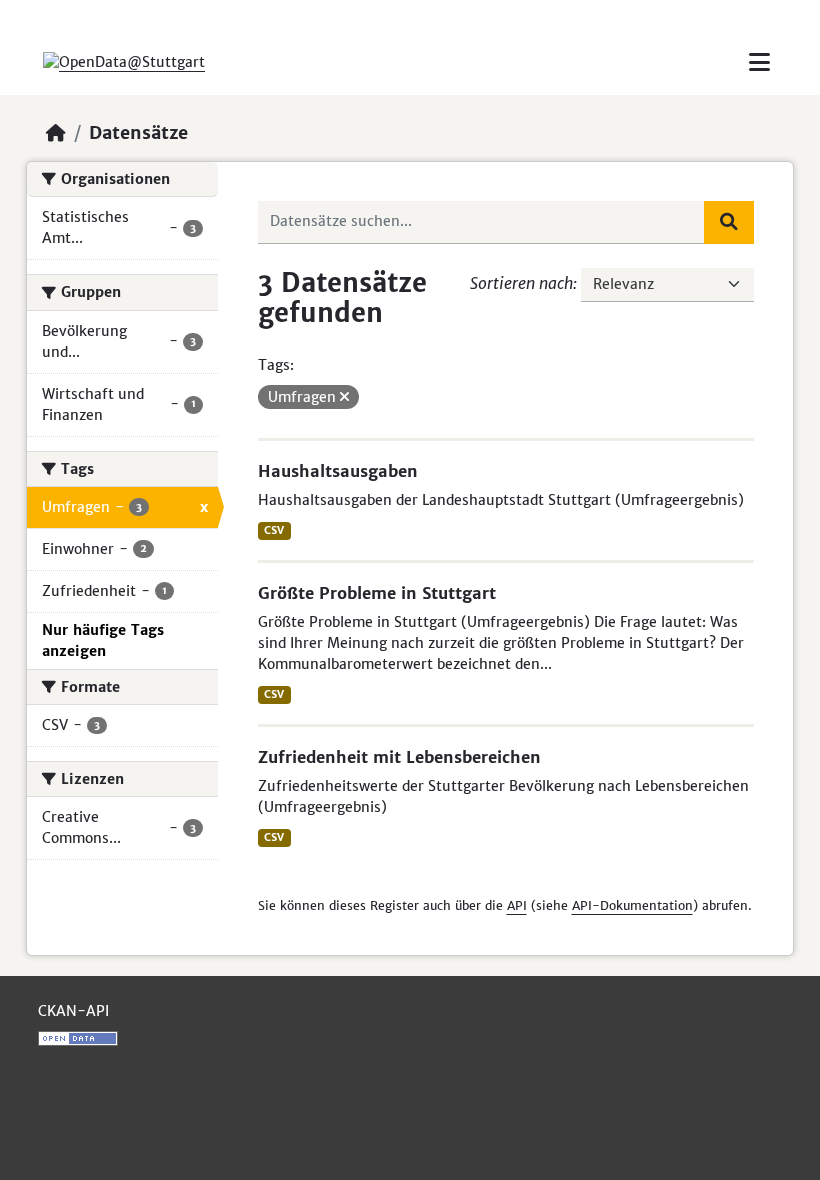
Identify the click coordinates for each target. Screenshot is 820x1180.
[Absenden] (729, 222)
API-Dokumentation (632, 905)
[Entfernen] (344, 397)
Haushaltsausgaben (338, 471)
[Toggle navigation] (759, 62)
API (517, 905)
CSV (274, 530)
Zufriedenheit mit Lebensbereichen (399, 757)
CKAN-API (73, 1011)
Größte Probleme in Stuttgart (377, 593)
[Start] (56, 133)
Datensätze (138, 133)
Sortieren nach (521, 283)
